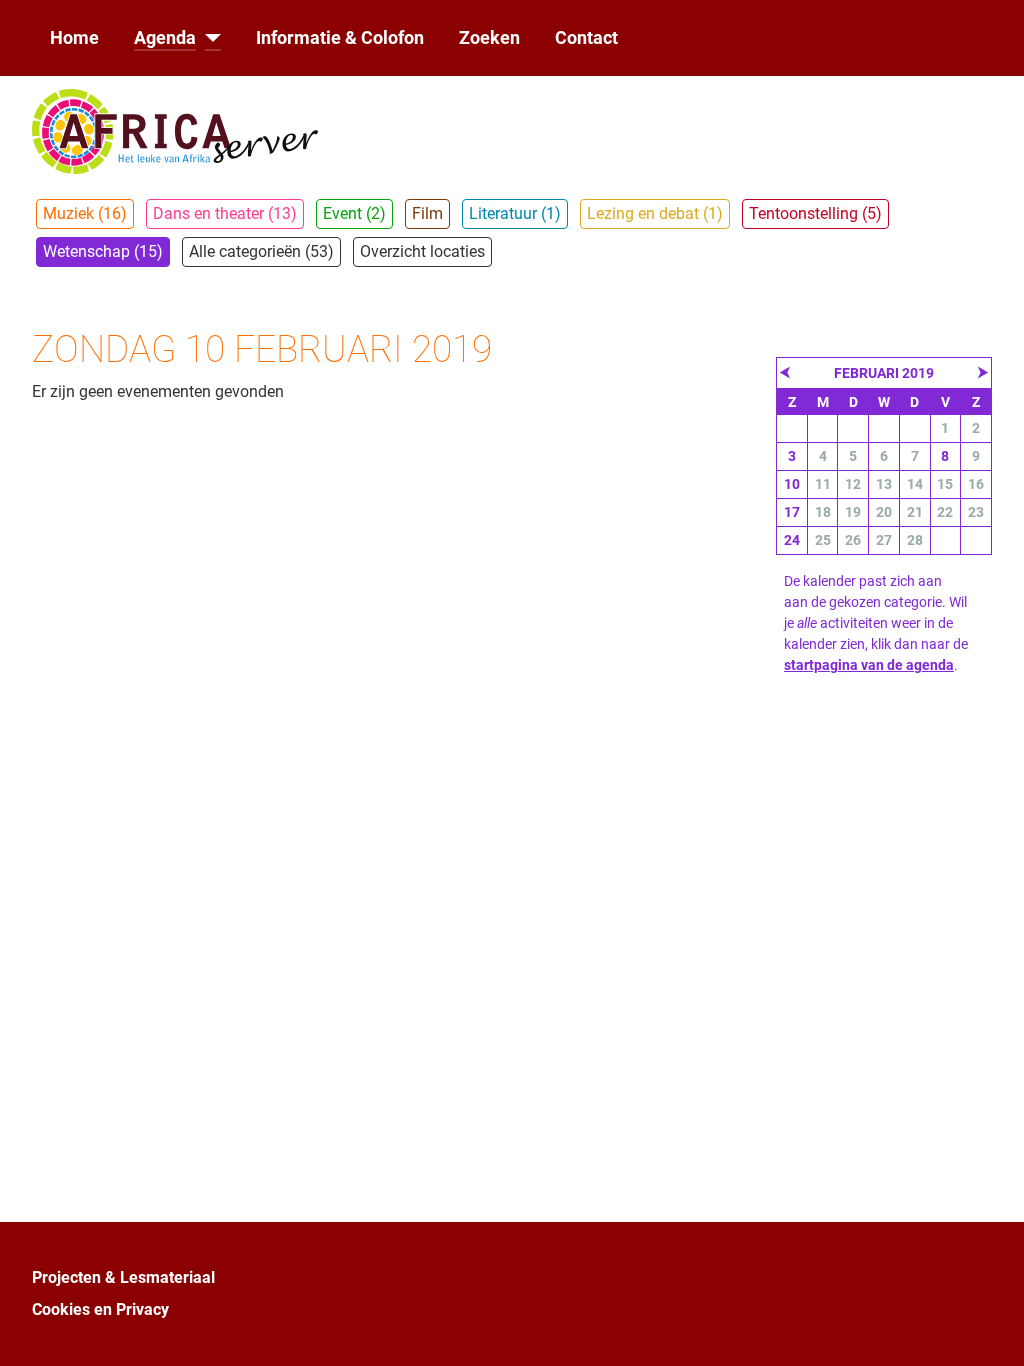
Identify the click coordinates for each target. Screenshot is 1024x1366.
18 (823, 512)
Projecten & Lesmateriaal (123, 1277)
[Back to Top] (989, 1329)
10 (792, 484)
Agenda (165, 38)
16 (976, 484)
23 (976, 512)
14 (915, 484)
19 (853, 512)
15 (945, 484)
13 (884, 484)
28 (915, 540)
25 (823, 540)
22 (945, 512)
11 (823, 484)
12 (853, 484)
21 (915, 512)
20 (884, 512)
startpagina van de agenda (869, 665)
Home (74, 38)
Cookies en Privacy (100, 1309)
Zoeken (489, 38)
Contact (586, 38)
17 (792, 512)
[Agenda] (208, 38)
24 (792, 540)
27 (884, 540)
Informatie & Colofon (340, 38)
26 (853, 540)
